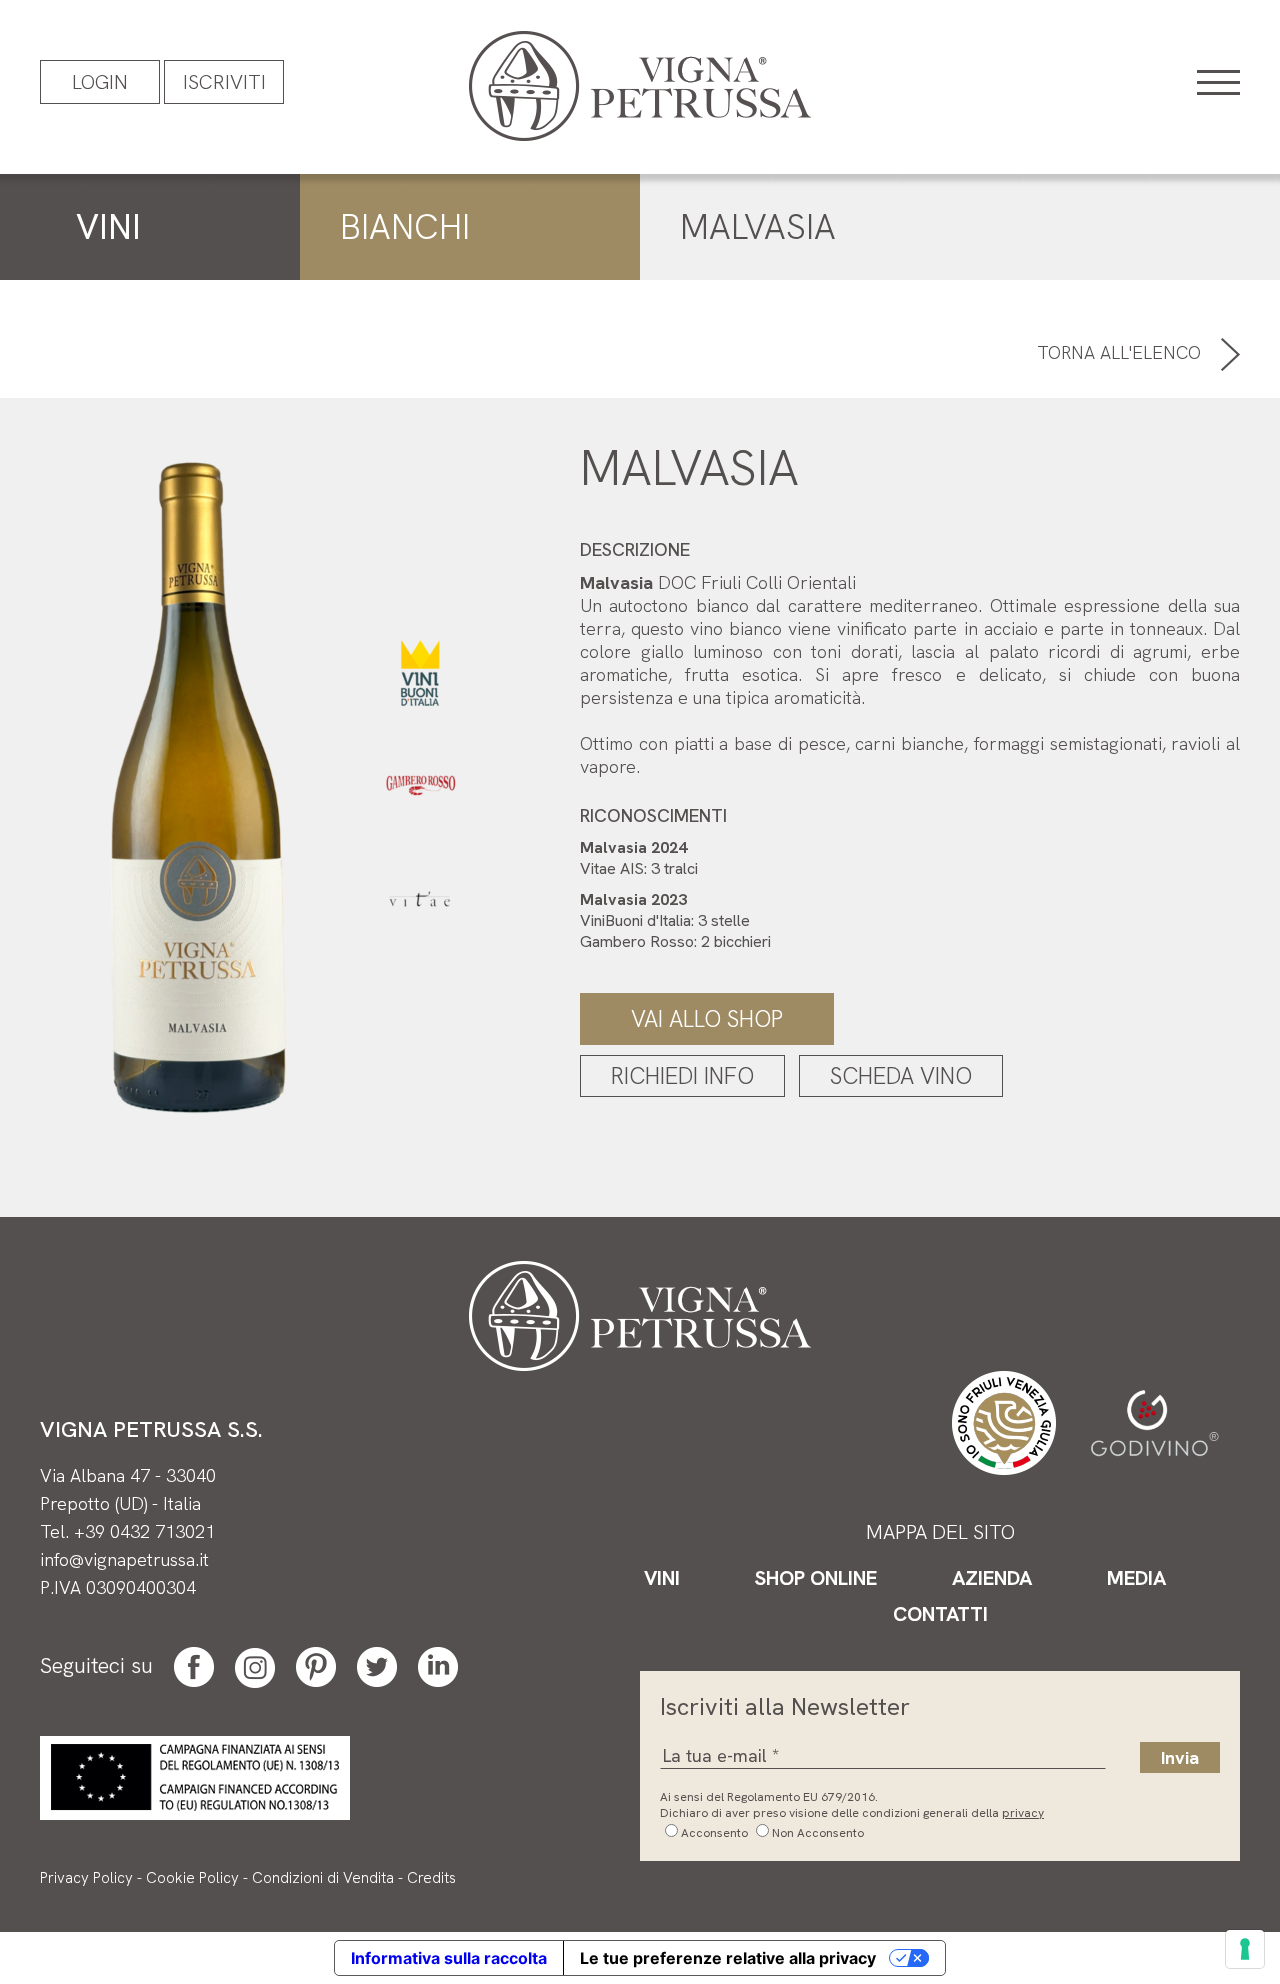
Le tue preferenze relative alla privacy (728, 1958)
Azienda (992, 1578)
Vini (662, 1578)
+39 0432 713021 (144, 1531)
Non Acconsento (818, 1833)
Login (100, 82)
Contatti (940, 1614)
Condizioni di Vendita (323, 1878)
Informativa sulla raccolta (449, 1958)
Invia (1180, 1757)
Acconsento (714, 1833)
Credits (431, 1878)
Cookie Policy (192, 1878)
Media (1136, 1578)
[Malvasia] (197, 786)
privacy (1023, 1813)
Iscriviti (224, 82)
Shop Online (816, 1578)
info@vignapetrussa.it (124, 1559)
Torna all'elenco (1121, 352)
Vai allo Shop (707, 1019)
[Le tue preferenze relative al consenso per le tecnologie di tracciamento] (1245, 1949)
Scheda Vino (901, 1076)
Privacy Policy (86, 1878)
